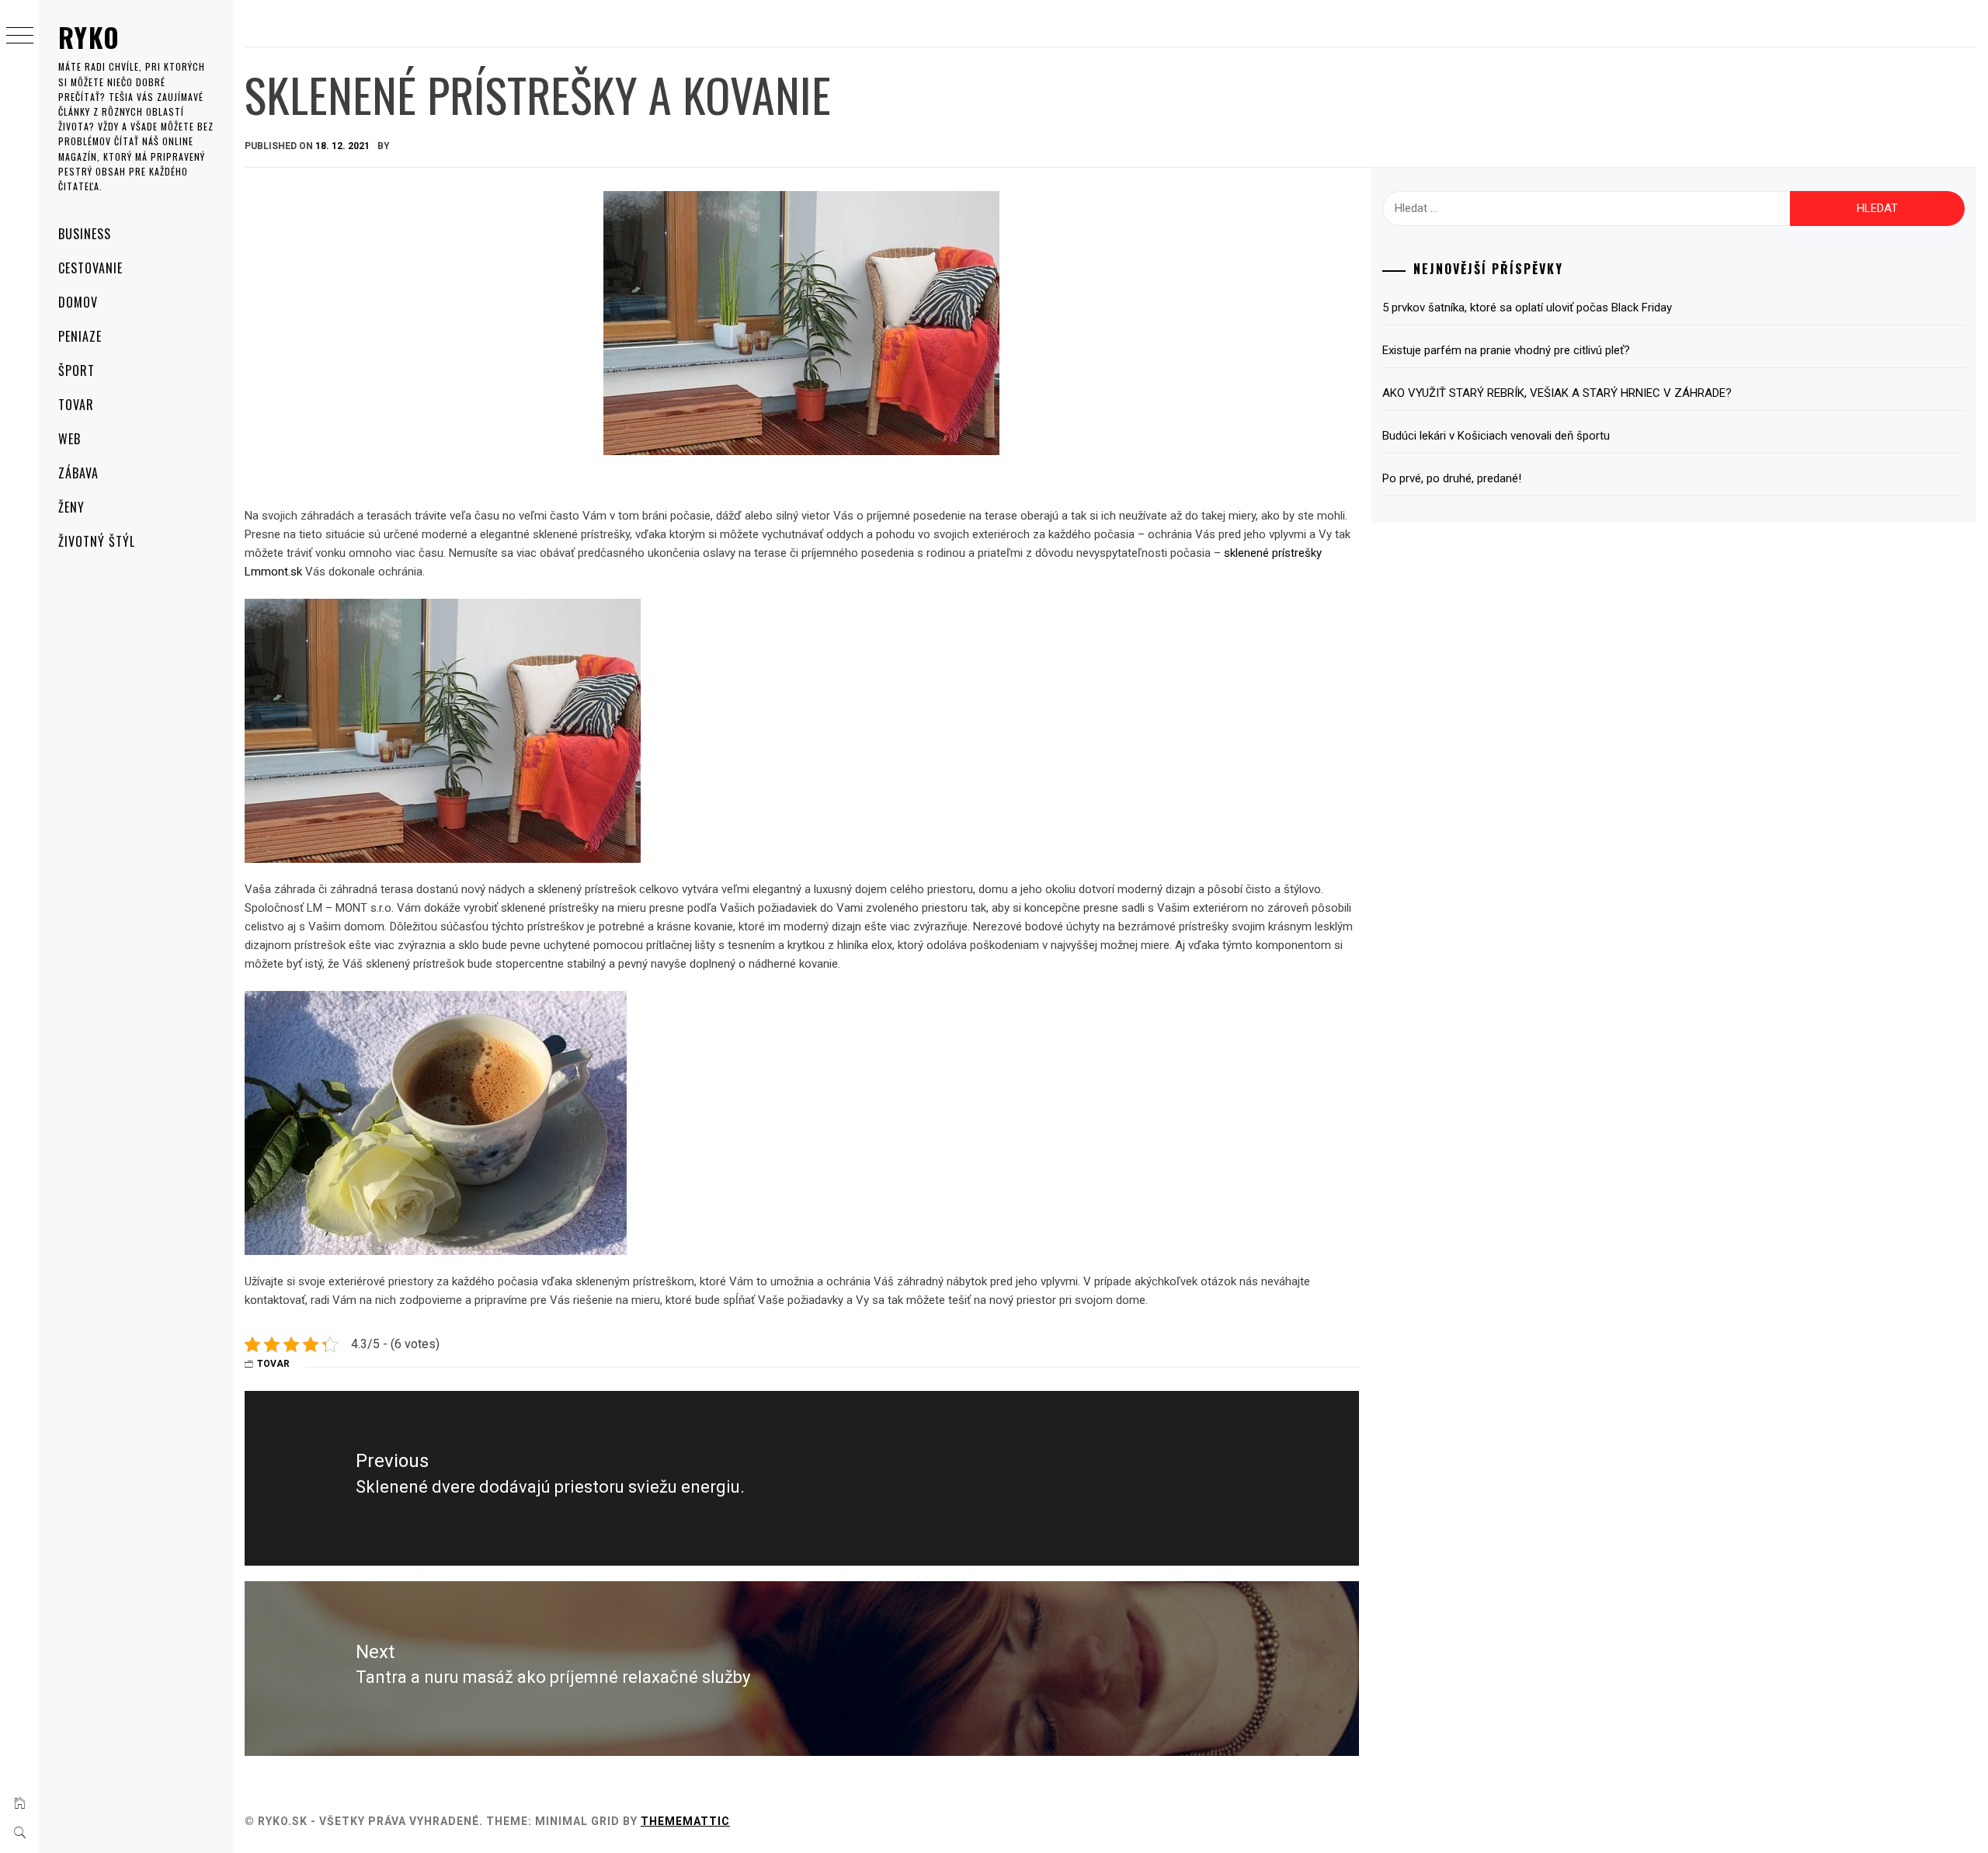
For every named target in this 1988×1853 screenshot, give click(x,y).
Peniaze (80, 336)
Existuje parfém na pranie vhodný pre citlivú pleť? (1506, 350)
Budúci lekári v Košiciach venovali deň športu (1496, 436)
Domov (78, 302)
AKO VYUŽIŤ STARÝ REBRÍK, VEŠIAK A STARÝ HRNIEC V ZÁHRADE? (1557, 393)
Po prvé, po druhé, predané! (1452, 478)
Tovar (76, 405)
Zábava (78, 473)
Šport (76, 370)
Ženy (71, 507)
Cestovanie (90, 268)
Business (85, 234)
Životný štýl (97, 541)
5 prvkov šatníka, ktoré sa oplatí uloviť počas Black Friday (1527, 308)
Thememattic (685, 1821)
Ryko (89, 37)
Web (70, 439)
